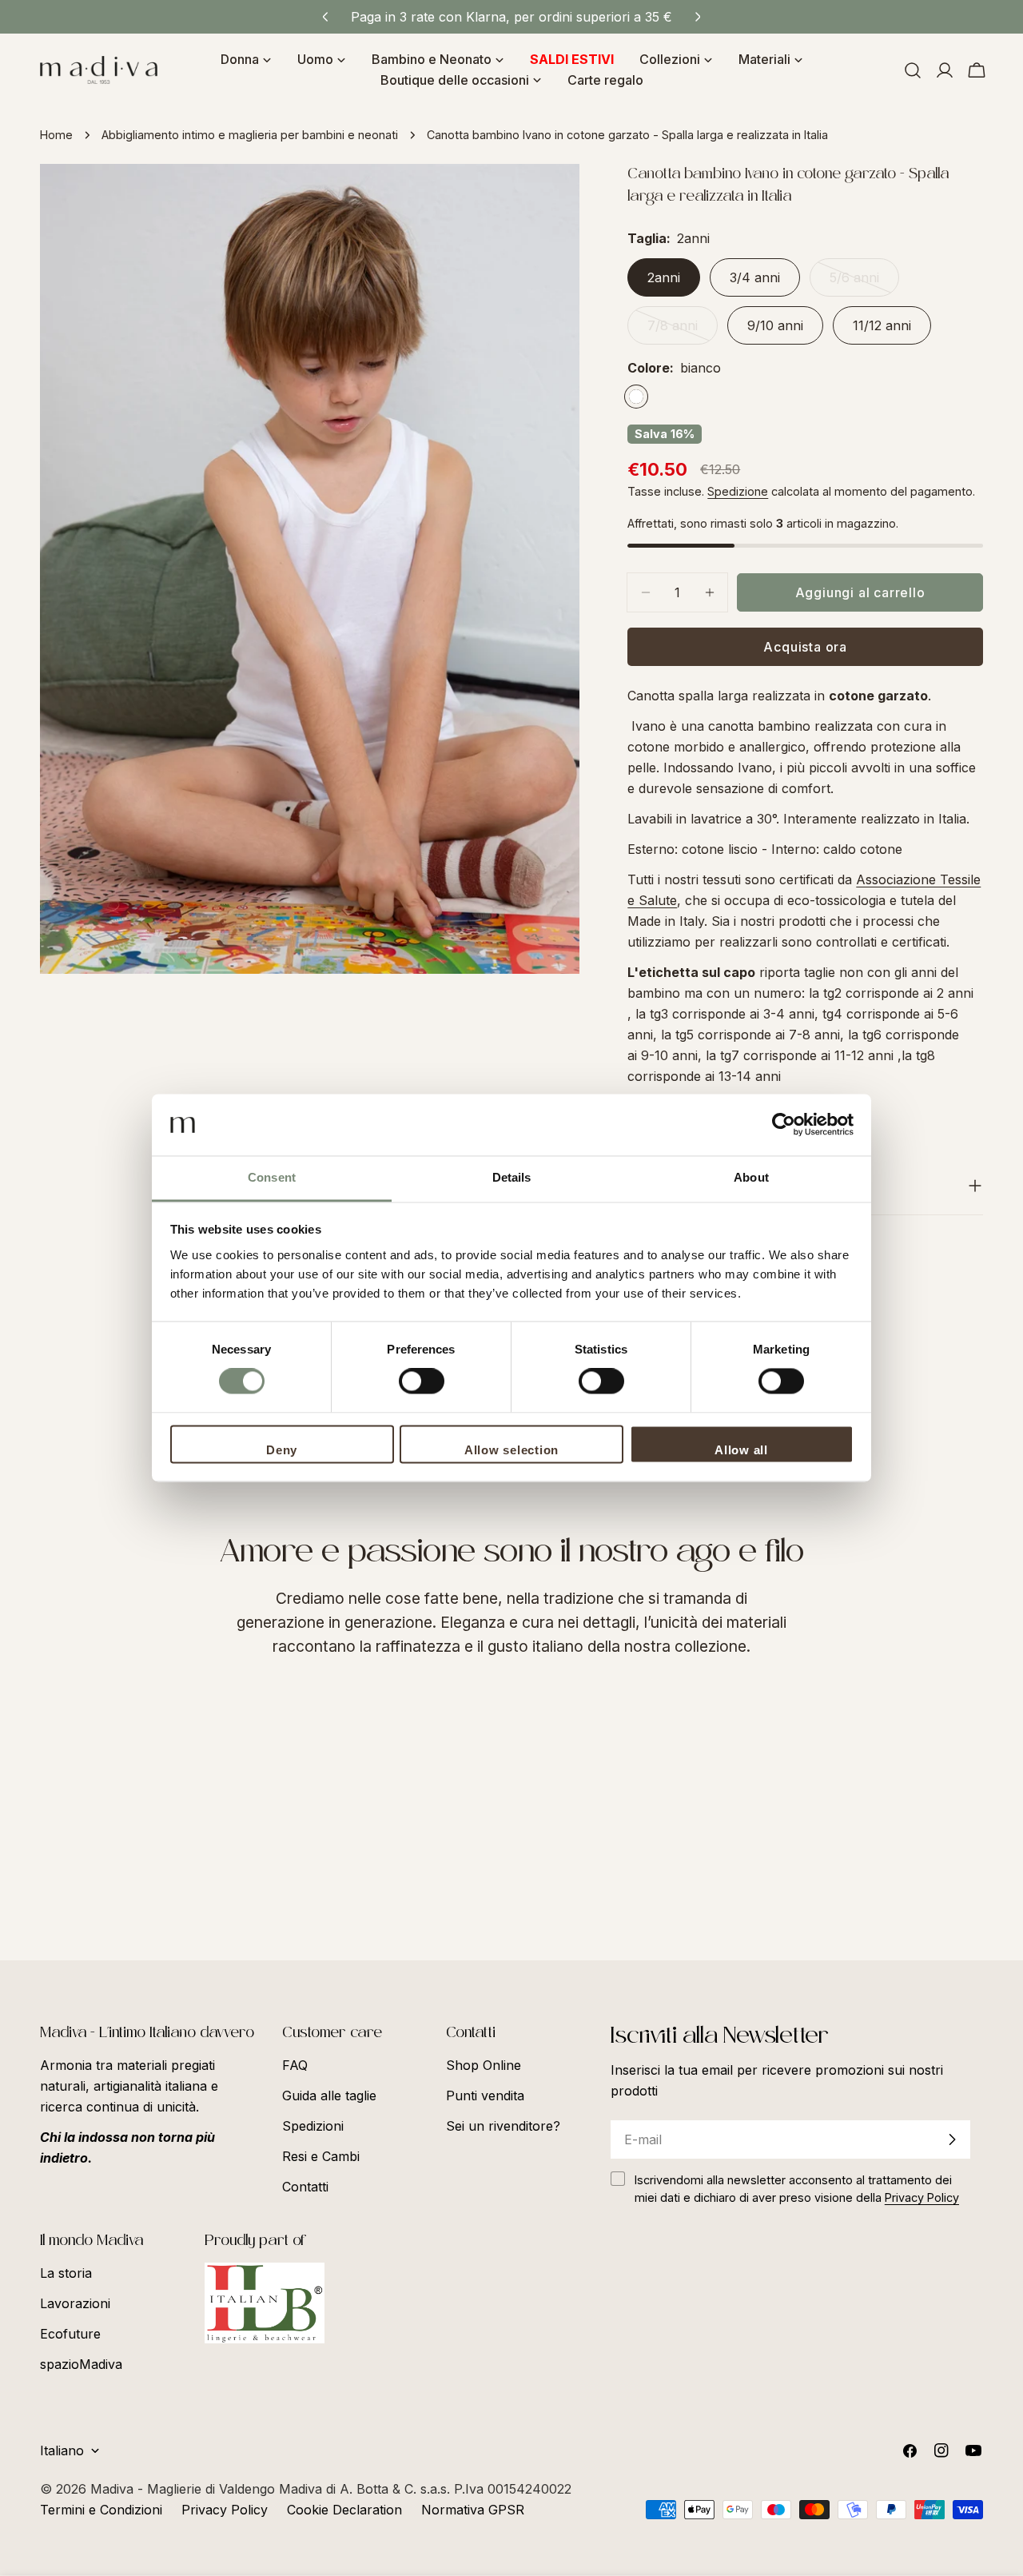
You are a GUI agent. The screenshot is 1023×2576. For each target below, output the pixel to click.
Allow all (741, 1450)
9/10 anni (775, 325)
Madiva (114, 2489)
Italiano (62, 2450)
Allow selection (511, 1450)
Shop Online (484, 2065)
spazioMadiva (81, 2364)
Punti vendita (485, 2095)
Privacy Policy (225, 2510)
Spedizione (738, 491)
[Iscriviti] (952, 2139)
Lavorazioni (75, 2303)
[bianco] (636, 397)
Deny (282, 1450)
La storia (66, 2273)
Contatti (305, 2187)
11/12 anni (882, 325)
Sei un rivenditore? (503, 2126)
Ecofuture (70, 2334)
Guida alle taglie (329, 2095)
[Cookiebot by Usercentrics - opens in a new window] (784, 1125)
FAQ (295, 2065)
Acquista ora (805, 647)
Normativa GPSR (473, 2510)
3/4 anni (755, 277)
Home (56, 135)
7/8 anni (683, 331)
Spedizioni (313, 2126)
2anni (664, 277)
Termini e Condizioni (101, 2510)
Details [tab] (512, 1177)
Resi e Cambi (321, 2156)
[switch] (422, 1382)
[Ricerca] (913, 70)
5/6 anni (864, 283)
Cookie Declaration (344, 2510)
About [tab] (751, 1177)
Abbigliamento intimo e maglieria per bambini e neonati (250, 135)
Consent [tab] (272, 1177)
